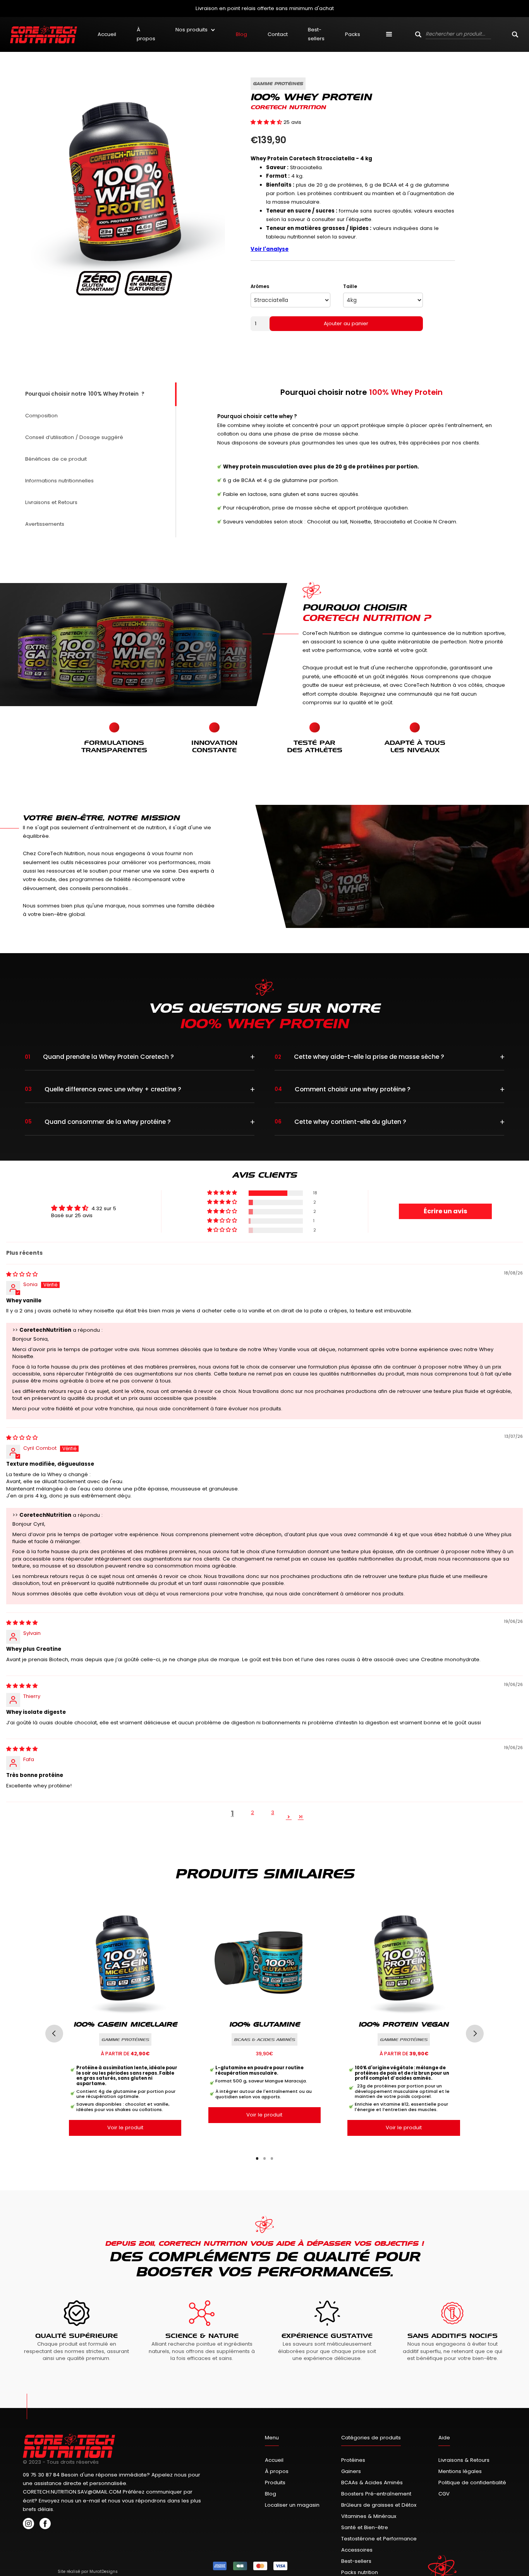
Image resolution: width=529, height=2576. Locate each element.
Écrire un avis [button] (445, 1211)
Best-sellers (316, 34)
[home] (44, 34)
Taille (350, 286)
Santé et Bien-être (365, 2527)
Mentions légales (460, 2471)
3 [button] (273, 1812)
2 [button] (252, 1812)
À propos (146, 34)
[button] (195, 30)
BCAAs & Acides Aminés (372, 2483)
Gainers (351, 2471)
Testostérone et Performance (379, 2539)
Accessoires (357, 2550)
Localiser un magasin (292, 2505)
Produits (275, 2483)
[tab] (100, 394)
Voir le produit (125, 2128)
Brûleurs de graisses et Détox (379, 2505)
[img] (22, 1274)
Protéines (353, 2460)
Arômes (260, 286)
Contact (278, 34)
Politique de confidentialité (472, 2483)
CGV (444, 2494)
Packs (353, 34)
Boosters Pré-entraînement (376, 2494)
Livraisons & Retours (464, 2460)
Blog (241, 34)
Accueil (107, 34)
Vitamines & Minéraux (369, 2516)
